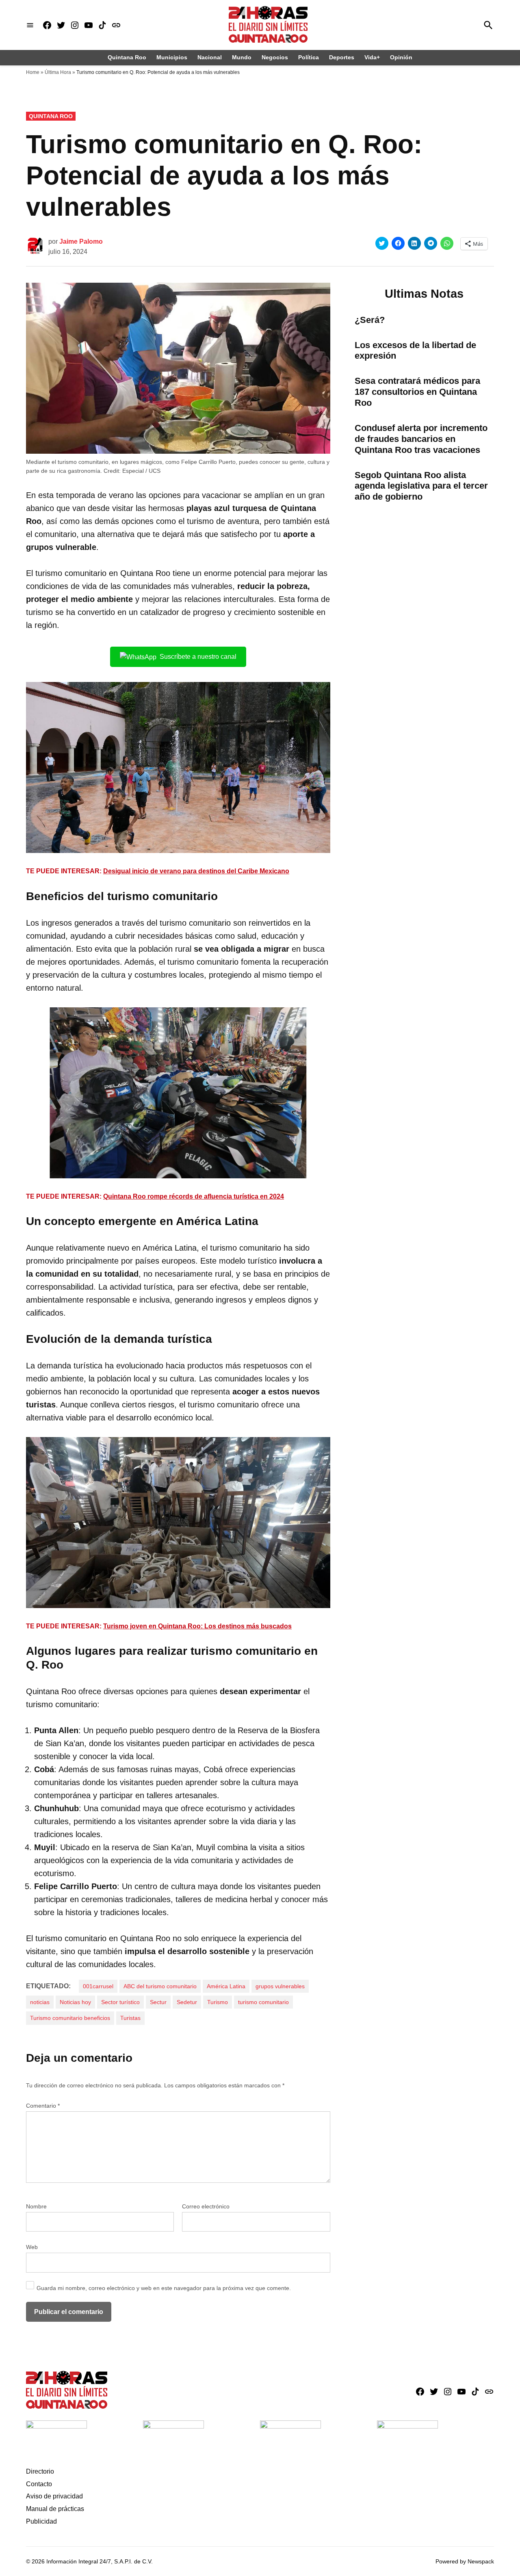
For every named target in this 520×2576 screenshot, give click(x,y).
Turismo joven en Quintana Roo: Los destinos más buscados (197, 1626)
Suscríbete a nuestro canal (198, 657)
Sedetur (187, 2002)
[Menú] (30, 25)
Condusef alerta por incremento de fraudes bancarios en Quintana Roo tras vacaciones (421, 439)
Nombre (36, 2206)
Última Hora (58, 72)
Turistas (130, 2018)
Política (309, 57)
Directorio (40, 2471)
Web (32, 2247)
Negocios (275, 57)
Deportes (342, 57)
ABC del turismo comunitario (160, 1986)
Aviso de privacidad (54, 2496)
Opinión (401, 57)
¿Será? (370, 320)
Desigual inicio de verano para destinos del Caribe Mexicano (196, 871)
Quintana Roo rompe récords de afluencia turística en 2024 (194, 1196)
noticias (40, 2002)
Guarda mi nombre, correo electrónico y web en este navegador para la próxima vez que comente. (164, 2288)
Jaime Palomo (81, 241)
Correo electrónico (206, 2206)
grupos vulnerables (280, 1986)
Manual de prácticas (55, 2509)
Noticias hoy (75, 2002)
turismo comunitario (263, 2002)
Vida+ (372, 57)
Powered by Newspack (465, 2561)
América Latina (226, 1986)
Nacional (210, 57)
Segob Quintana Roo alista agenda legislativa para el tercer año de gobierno (421, 486)
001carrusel (98, 1986)
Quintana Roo (127, 57)
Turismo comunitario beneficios (70, 2018)
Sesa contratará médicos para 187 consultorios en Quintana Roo (417, 392)
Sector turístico (120, 2002)
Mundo (242, 57)
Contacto (39, 2484)
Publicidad (41, 2521)
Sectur (158, 2002)
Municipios (172, 57)
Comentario (43, 2106)
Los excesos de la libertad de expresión (415, 351)
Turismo (218, 2002)
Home (33, 72)
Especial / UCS (141, 471)
